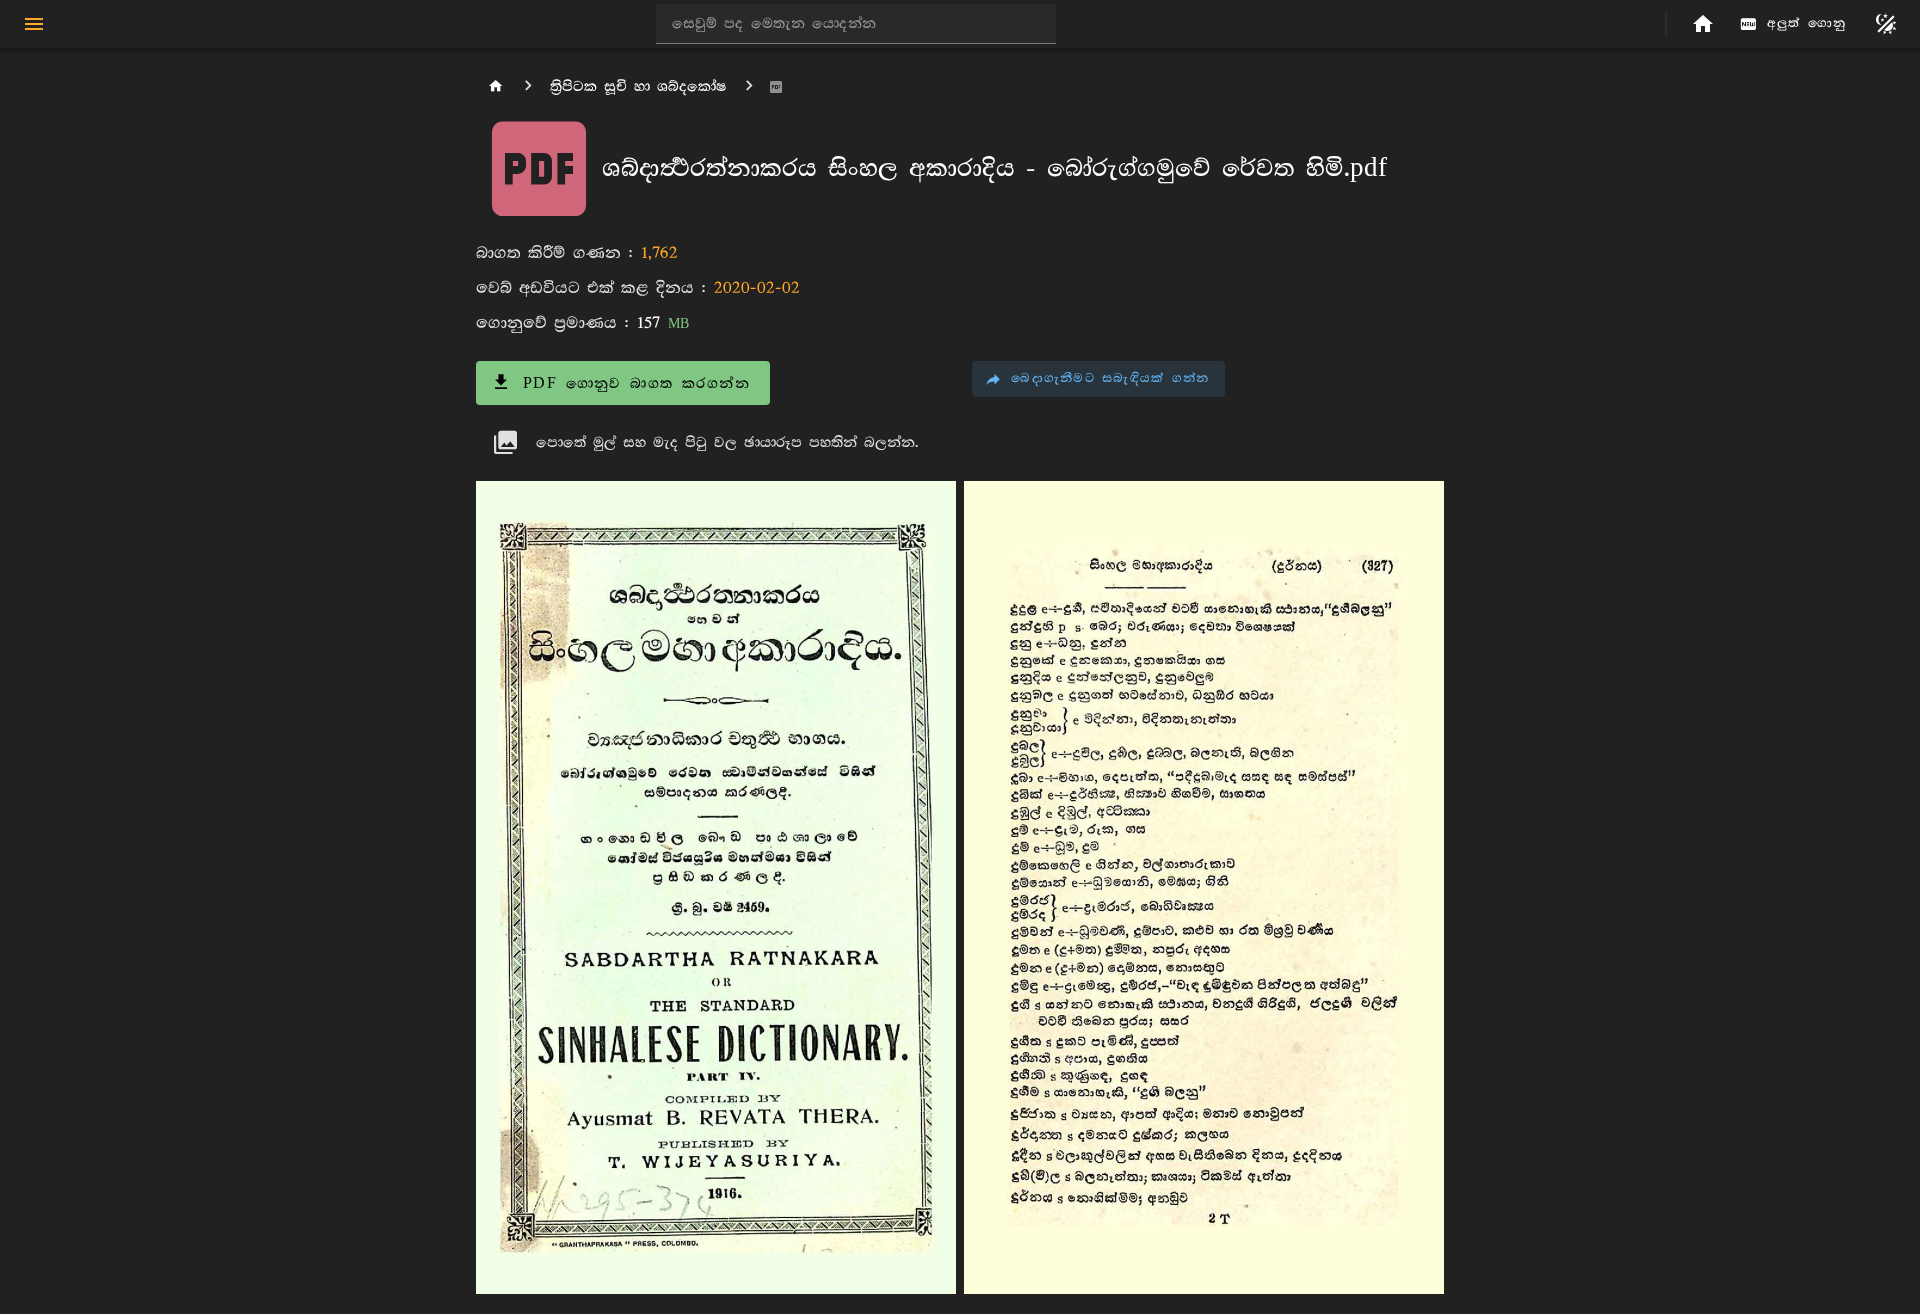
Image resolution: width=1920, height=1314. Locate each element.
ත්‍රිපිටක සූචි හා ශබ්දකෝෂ (638, 86)
